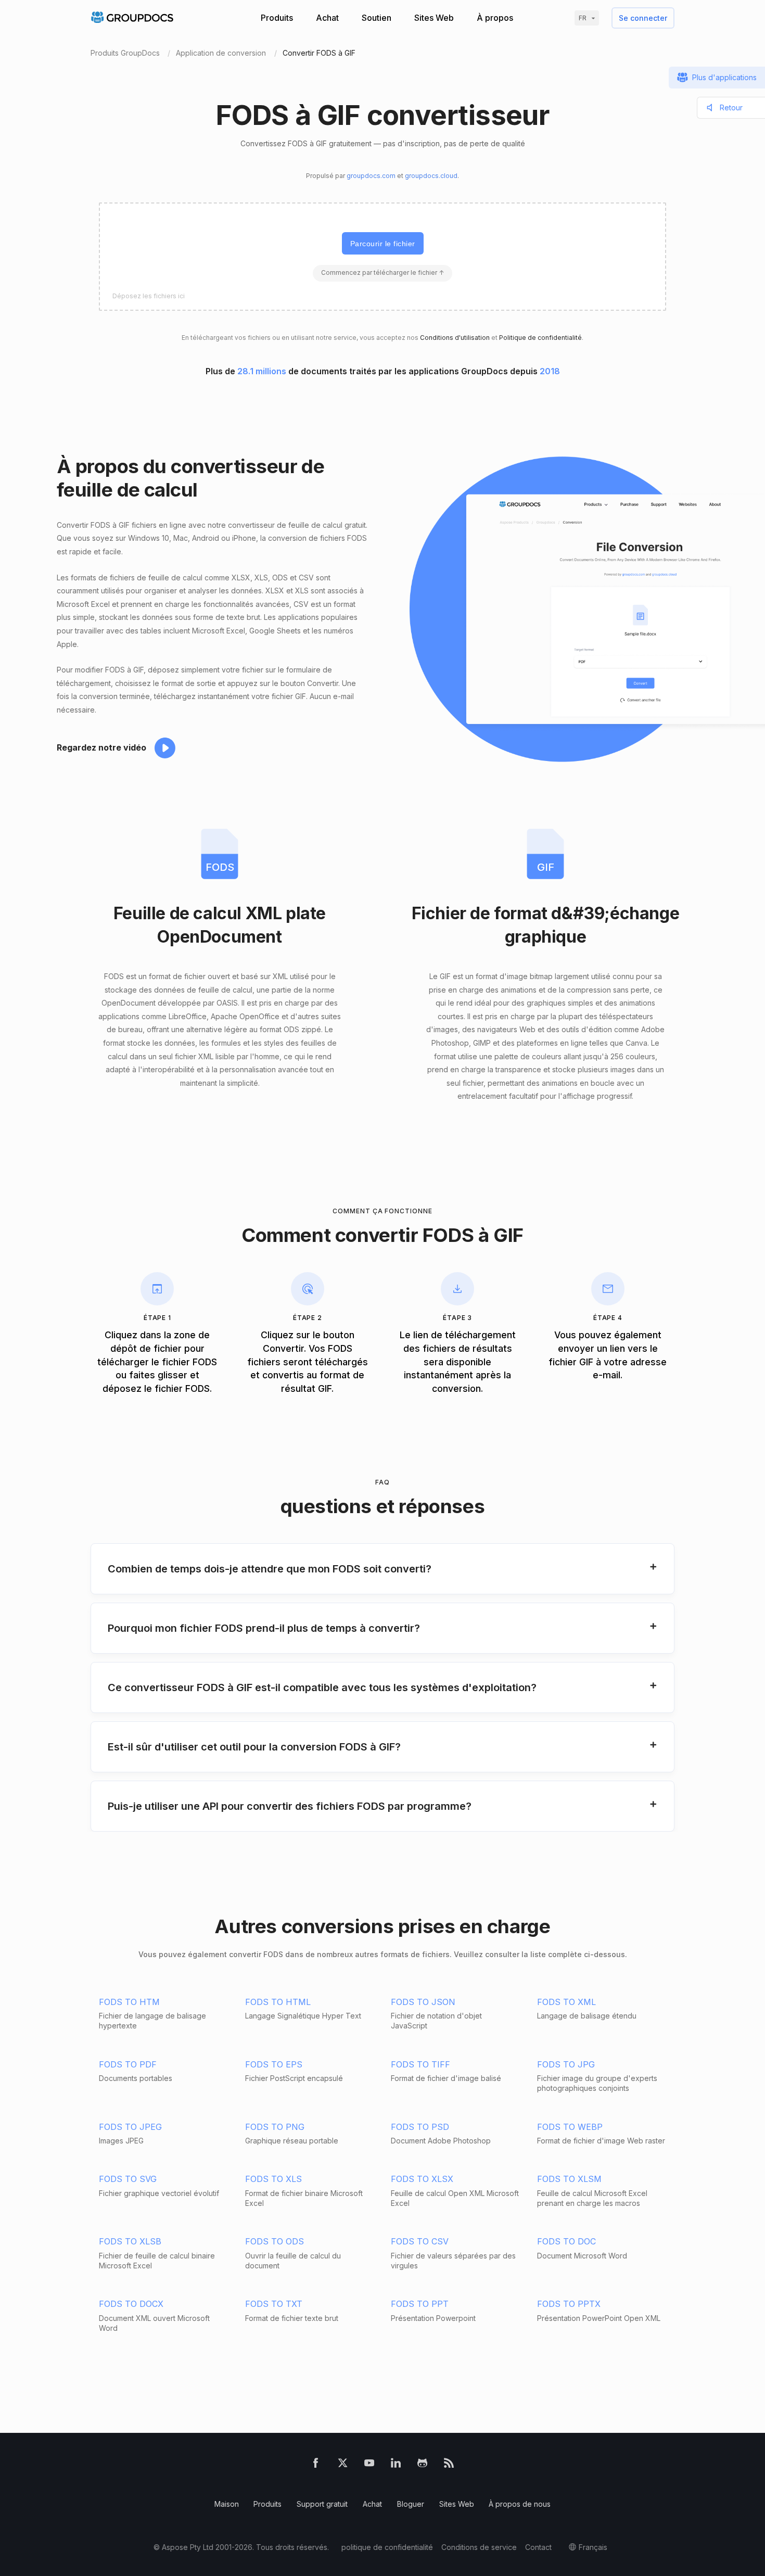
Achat (327, 18)
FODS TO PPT (420, 2304)
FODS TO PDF (128, 2064)
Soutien (377, 18)
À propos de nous (520, 2504)
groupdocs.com (371, 176)
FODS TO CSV (420, 2241)
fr (583, 18)
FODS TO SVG (128, 2179)
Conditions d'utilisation (455, 338)
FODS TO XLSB (130, 2241)
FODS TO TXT (274, 2304)
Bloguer (411, 2504)
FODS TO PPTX (569, 2304)
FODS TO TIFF (420, 2064)
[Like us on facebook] (316, 2465)
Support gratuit (322, 2504)
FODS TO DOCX (131, 2304)
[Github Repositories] (422, 2465)
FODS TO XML (566, 2002)
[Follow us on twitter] (343, 2465)
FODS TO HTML (278, 2002)
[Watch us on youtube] (369, 2465)
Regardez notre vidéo (101, 747)
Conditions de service (479, 2547)
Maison (227, 2504)
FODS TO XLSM (569, 2179)
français (593, 2547)
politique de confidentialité (387, 2547)
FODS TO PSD (420, 2127)
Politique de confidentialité (540, 338)
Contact (538, 2547)
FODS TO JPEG (130, 2127)
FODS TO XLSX (422, 2179)
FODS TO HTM (129, 2002)
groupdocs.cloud (431, 176)
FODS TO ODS (275, 2241)
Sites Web (434, 18)
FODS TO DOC (566, 2241)
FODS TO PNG (275, 2127)
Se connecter (643, 18)
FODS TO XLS (273, 2179)
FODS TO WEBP (570, 2127)
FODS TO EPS (274, 2064)
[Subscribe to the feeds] (449, 2465)
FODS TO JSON (423, 2002)
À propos (495, 18)
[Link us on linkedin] (396, 2465)
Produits (277, 18)
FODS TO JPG (566, 2064)
